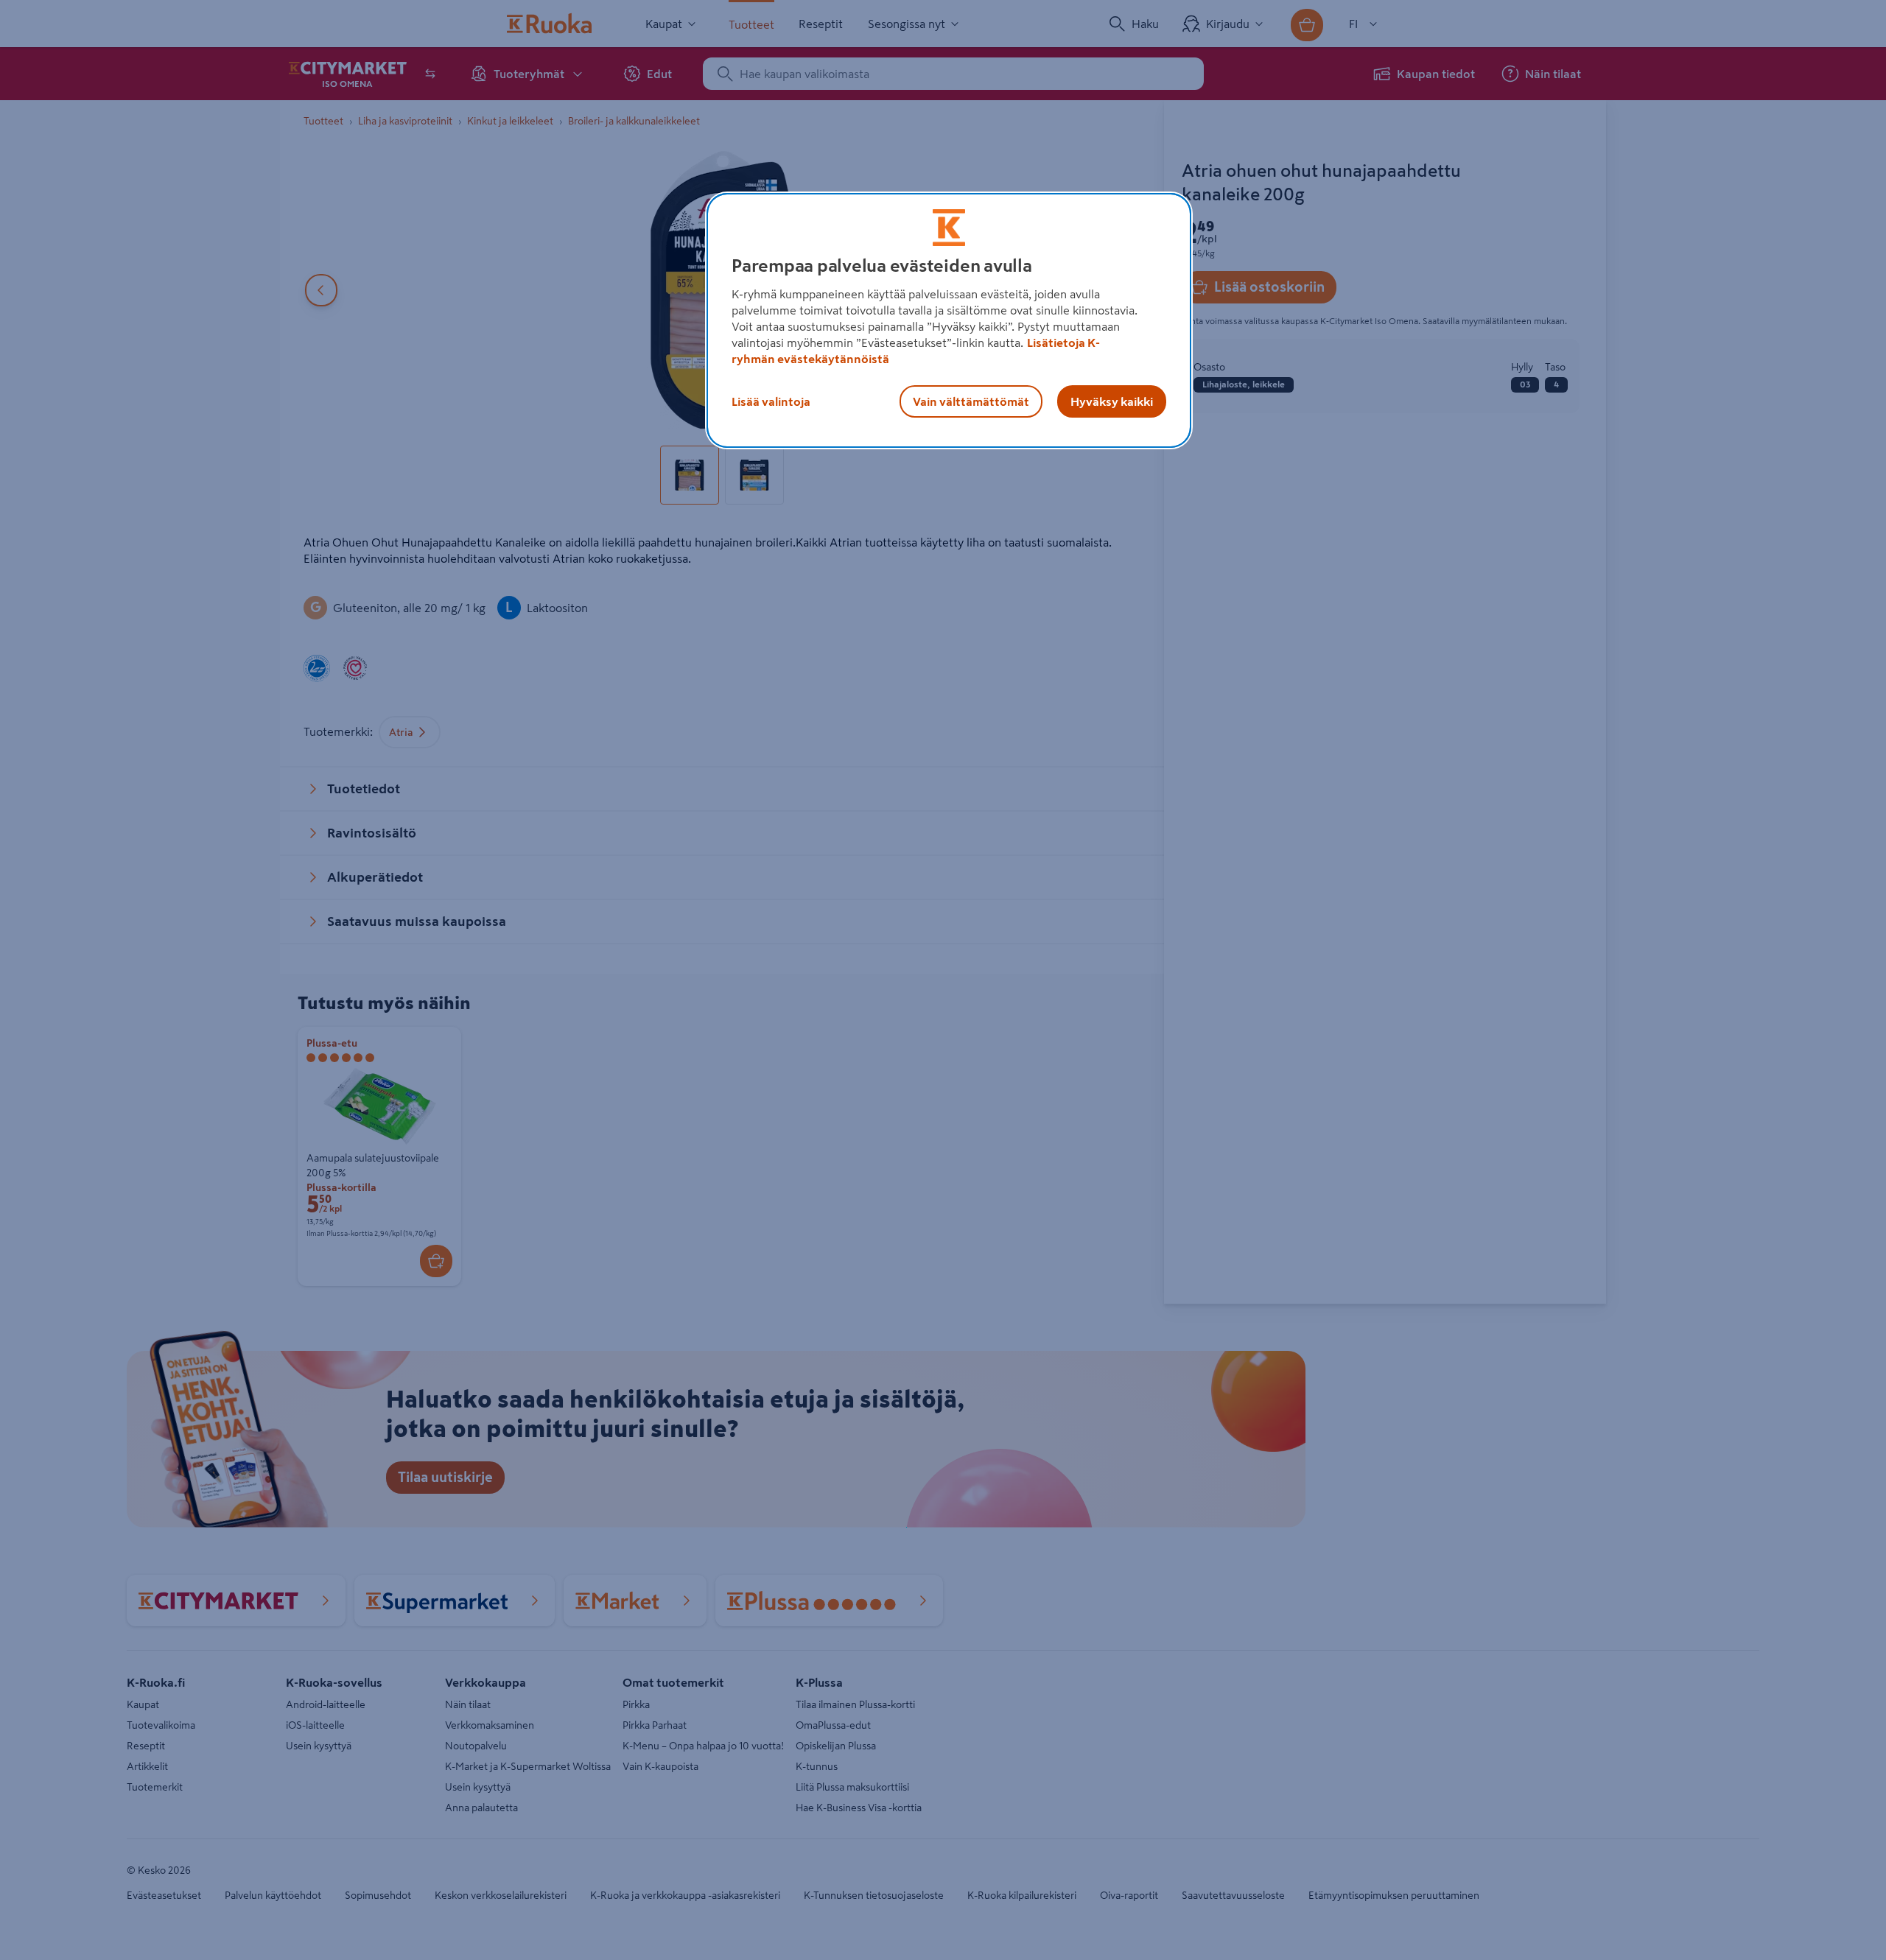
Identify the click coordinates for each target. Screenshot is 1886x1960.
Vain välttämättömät (971, 401)
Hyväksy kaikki (1112, 401)
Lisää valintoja (771, 401)
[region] (949, 320)
